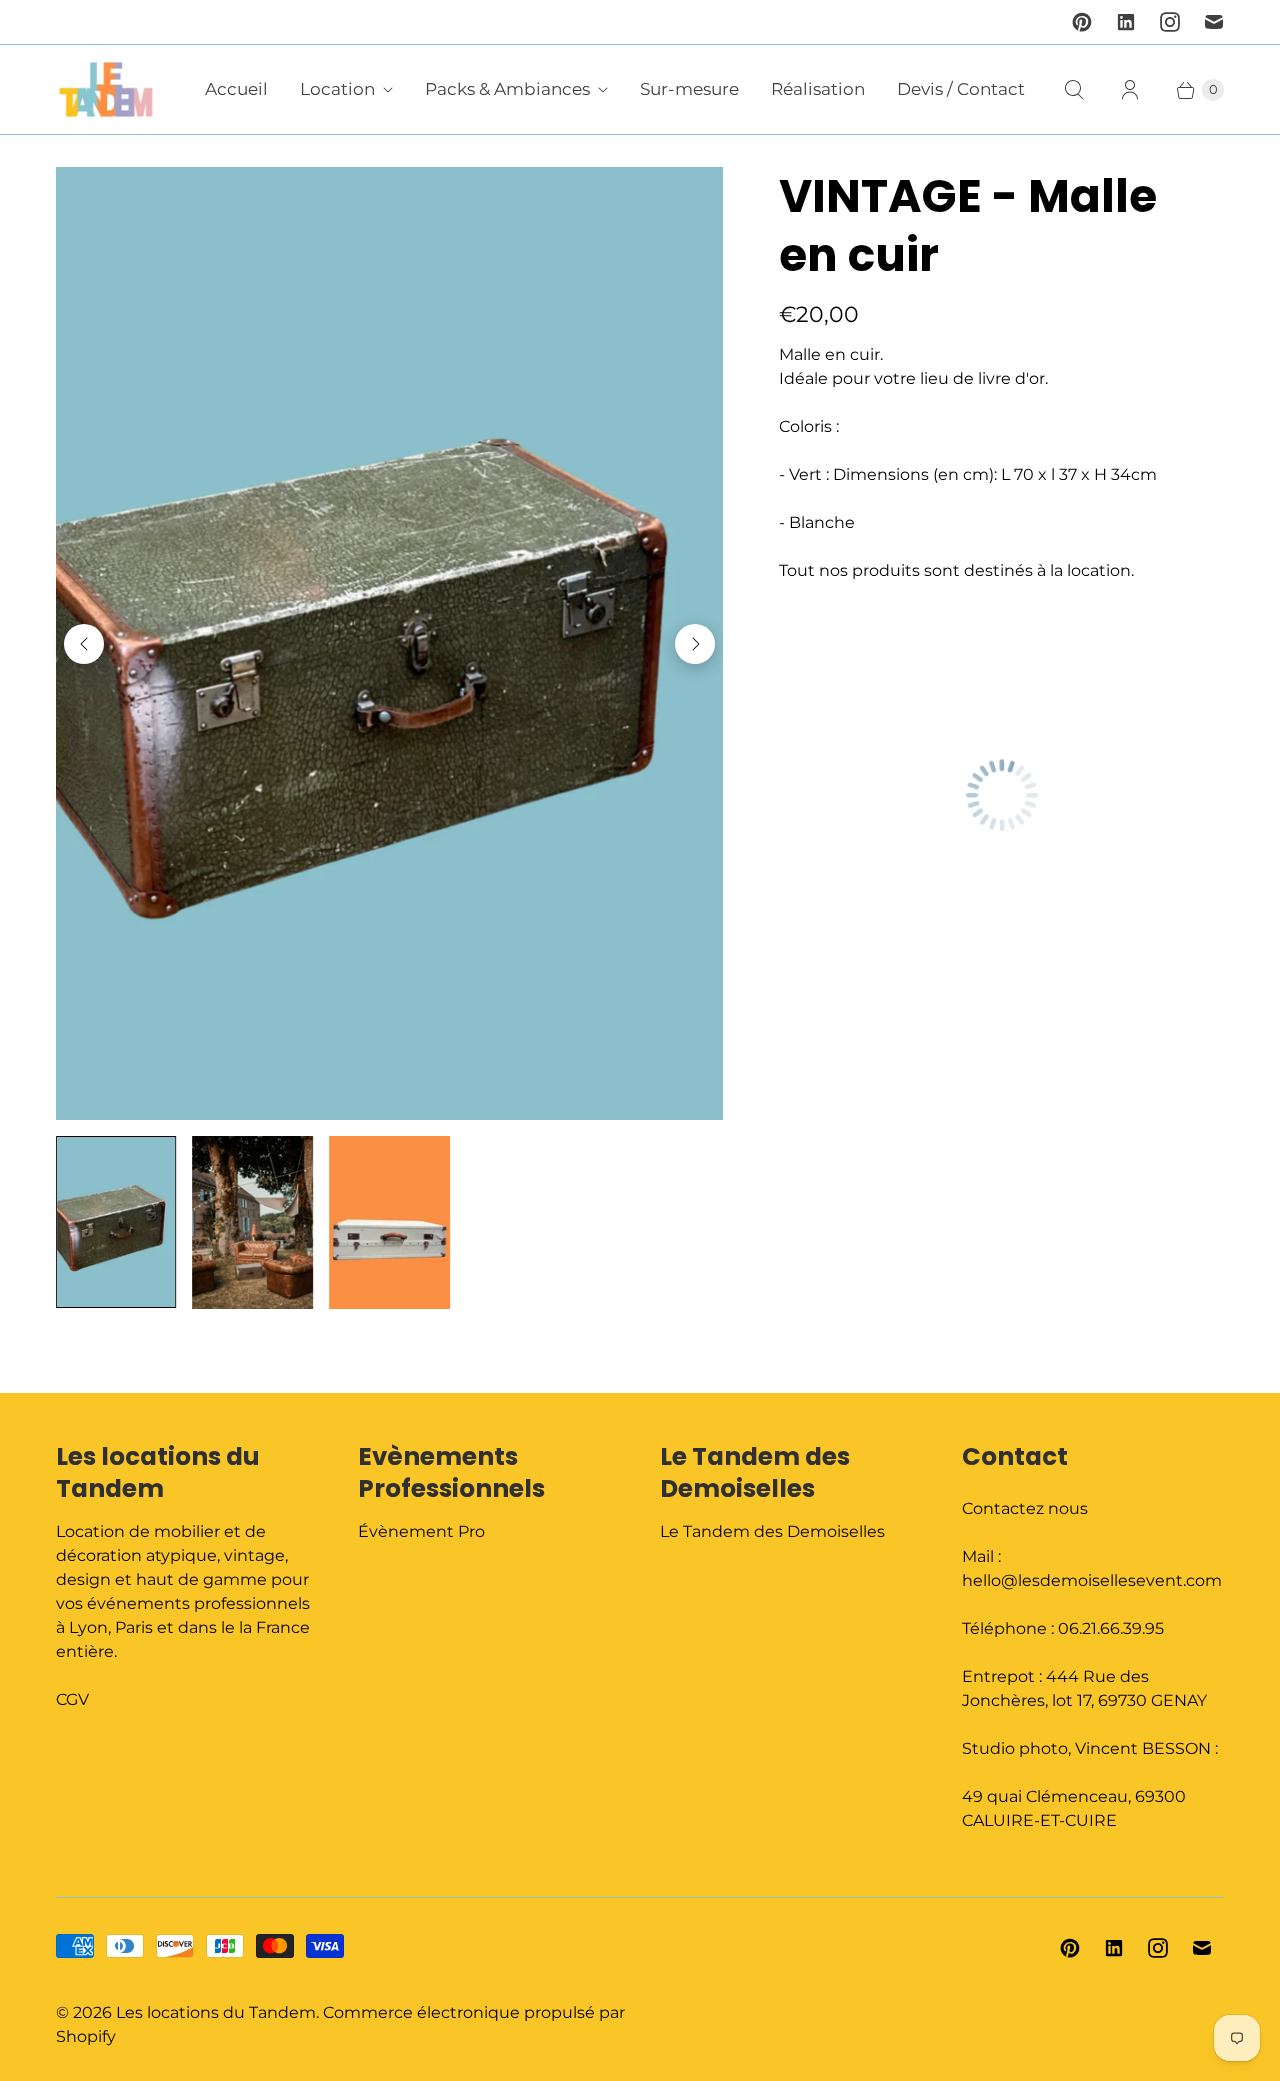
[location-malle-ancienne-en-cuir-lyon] (389, 643)
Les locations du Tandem (216, 2012)
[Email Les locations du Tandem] (1214, 22)
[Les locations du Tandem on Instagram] (1170, 22)
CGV (72, 1699)
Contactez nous (1025, 1508)
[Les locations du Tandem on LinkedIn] (1126, 22)
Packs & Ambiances (507, 89)
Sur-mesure (689, 89)
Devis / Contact (961, 89)
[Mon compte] (1130, 90)
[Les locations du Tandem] (106, 89)
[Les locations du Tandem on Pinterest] (1082, 22)
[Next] (695, 644)
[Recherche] (1074, 90)
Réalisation (818, 89)
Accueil (236, 89)
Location (337, 89)
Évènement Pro (421, 1531)
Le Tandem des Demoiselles (772, 1531)
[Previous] (84, 644)
